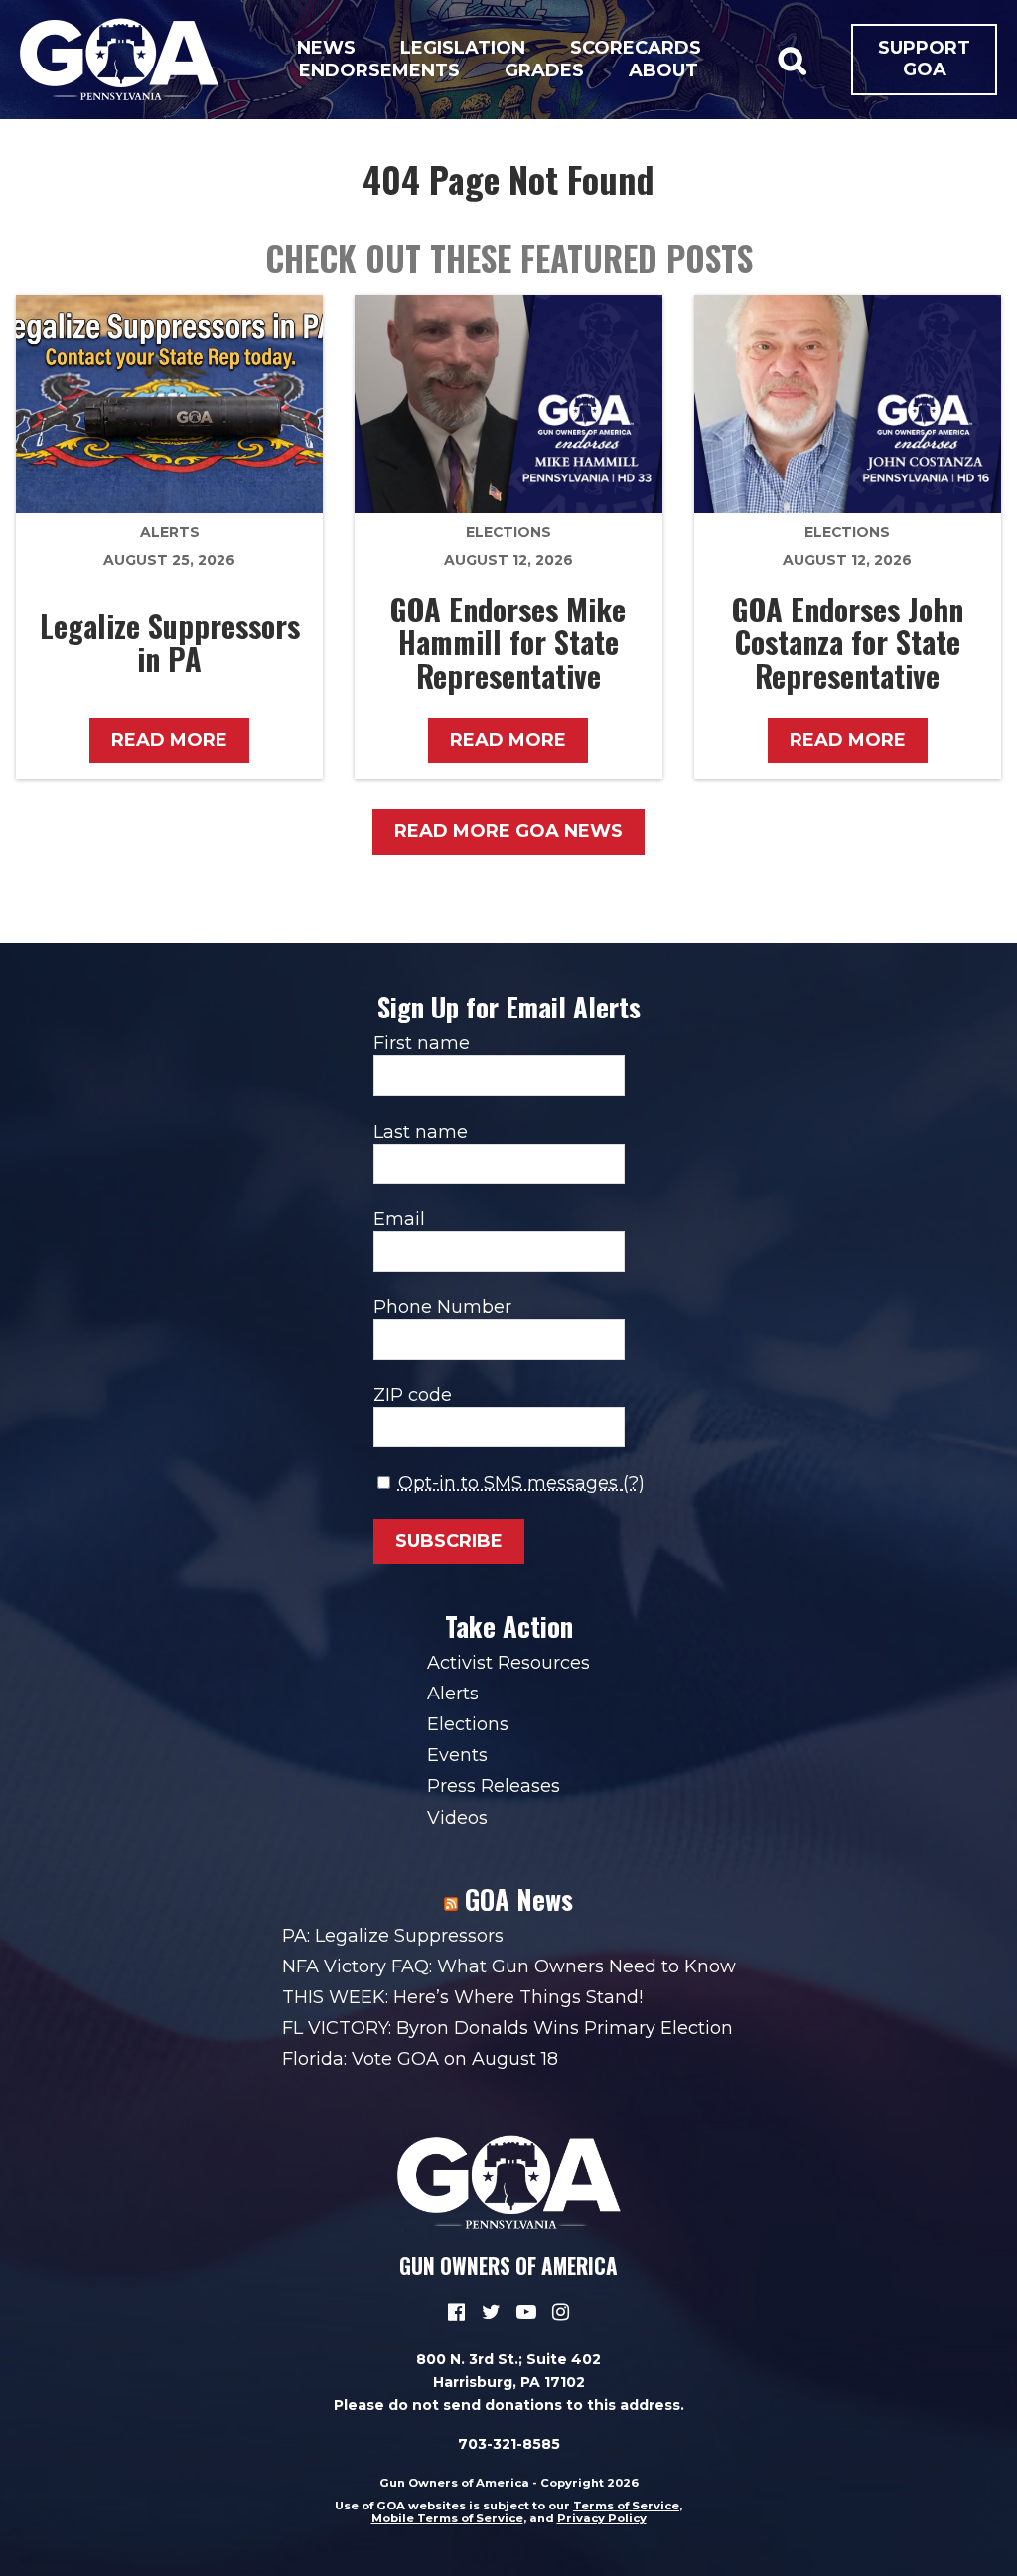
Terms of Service (626, 2506)
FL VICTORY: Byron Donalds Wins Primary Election (508, 2028)
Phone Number (442, 1307)
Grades (544, 70)
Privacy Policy (602, 2518)
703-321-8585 (509, 2444)
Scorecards (636, 48)
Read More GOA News (508, 831)
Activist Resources (508, 1663)
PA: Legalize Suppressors (393, 1936)
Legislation (463, 48)
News (326, 48)
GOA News (519, 1899)
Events (457, 1755)
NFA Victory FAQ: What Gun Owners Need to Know (509, 1966)
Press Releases (494, 1786)
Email (399, 1219)
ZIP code (413, 1395)
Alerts (170, 532)
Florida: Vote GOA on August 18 (420, 2059)
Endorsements (379, 70)
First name (422, 1043)
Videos (457, 1818)
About (663, 70)
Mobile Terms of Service (447, 2518)
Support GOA (924, 59)
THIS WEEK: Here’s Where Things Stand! (462, 1997)
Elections (508, 532)
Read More (169, 740)
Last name (421, 1132)
